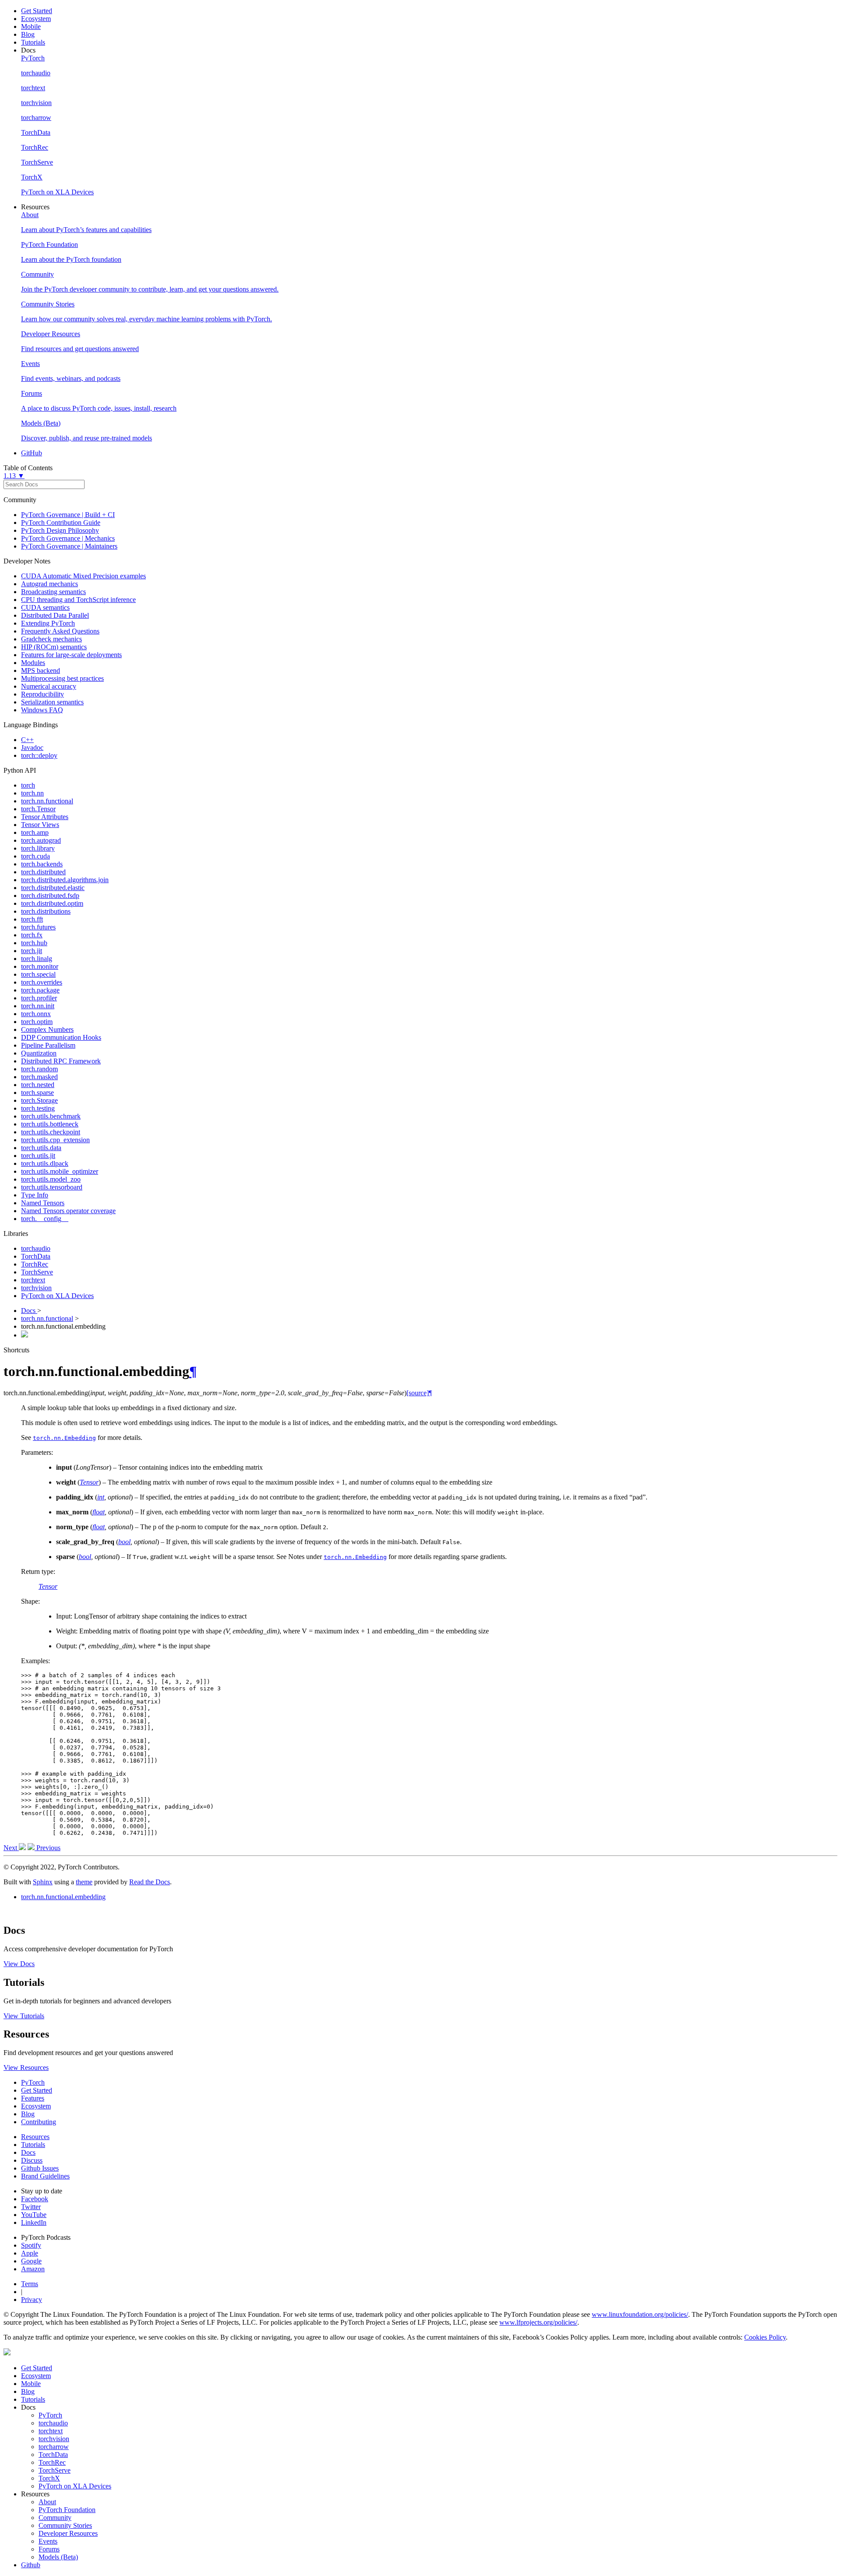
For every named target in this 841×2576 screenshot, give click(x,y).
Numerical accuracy (49, 686)
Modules (33, 663)
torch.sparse (37, 1093)
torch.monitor (40, 966)
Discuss (32, 2160)
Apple (30, 2253)
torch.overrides (42, 982)
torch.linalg (37, 959)
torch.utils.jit (38, 1156)
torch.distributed (43, 872)
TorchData (36, 1256)
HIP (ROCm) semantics (54, 647)
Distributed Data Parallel (55, 615)
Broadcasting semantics (53, 592)
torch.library (38, 848)
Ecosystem (36, 19)
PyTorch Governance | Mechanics (68, 538)
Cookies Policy (765, 2337)
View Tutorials (24, 2016)
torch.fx (32, 935)
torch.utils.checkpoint (51, 1132)
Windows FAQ (42, 710)
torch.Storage (39, 1100)
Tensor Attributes (45, 817)
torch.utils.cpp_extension (55, 1140)
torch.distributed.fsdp (50, 896)
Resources (35, 2137)
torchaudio (36, 1248)
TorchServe (37, 1272)
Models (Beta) (58, 2557)
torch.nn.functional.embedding (63, 1897)
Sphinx (43, 1882)
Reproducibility (42, 694)
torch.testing (38, 1108)
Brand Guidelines (45, 2176)
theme (84, 1882)
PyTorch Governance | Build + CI (68, 515)
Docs (29, 1311)
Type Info (35, 1195)
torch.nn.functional (47, 801)
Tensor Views (40, 825)
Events (48, 2541)
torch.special (38, 974)
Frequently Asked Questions (60, 631)
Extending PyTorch (48, 623)
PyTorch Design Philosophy (60, 530)
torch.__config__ (45, 1219)
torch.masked (39, 1077)
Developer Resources (68, 2533)
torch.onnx (36, 1014)
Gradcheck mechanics (51, 639)
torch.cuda (35, 856)
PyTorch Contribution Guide (61, 523)
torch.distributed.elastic (53, 888)
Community (55, 2518)
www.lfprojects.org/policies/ (538, 2322)
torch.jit (32, 951)
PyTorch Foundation (67, 2510)
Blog (28, 34)
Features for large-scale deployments (71, 655)
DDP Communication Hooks (61, 1037)
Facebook (35, 2199)
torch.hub (34, 943)
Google (31, 2261)
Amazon (33, 2269)
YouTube (34, 2215)
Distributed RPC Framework (61, 1061)
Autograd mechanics (49, 584)
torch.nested (38, 1085)
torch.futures (38, 927)
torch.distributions (46, 911)
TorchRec (35, 1264)
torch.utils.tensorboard (52, 1187)
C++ (27, 740)
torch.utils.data (41, 1148)
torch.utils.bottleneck (50, 1124)
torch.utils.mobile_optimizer (60, 1171)
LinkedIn (34, 2222)
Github (31, 2565)
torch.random (39, 1069)
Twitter (31, 2207)
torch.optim (37, 1022)
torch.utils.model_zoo (51, 1179)
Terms (30, 2284)
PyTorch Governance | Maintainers (69, 546)
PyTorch (33, 2082)
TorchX (49, 2478)
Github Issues (40, 2168)
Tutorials (33, 42)
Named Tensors (43, 1203)
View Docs (19, 1964)
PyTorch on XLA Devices (57, 1296)
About (47, 2502)
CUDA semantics (45, 607)
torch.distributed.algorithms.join (65, 880)
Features (33, 2098)
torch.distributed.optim (52, 903)
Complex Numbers (47, 1029)
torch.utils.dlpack (45, 1163)
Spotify (31, 2245)
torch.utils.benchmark (51, 1116)
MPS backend (41, 670)
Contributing (39, 2122)
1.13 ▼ (14, 476)
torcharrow (54, 2447)
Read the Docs (150, 1882)
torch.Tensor (38, 809)
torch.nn (32, 793)
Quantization (39, 1053)
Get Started (37, 11)
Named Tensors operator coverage (68, 1211)
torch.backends (42, 864)
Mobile (31, 26)
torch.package (40, 990)
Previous (48, 1848)
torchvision (36, 1288)
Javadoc (32, 748)
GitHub (32, 453)
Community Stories (65, 2525)
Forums (49, 2549)
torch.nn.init (38, 1006)
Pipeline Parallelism (48, 1045)
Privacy (32, 2300)
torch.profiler (39, 998)
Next (11, 1848)
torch (28, 785)
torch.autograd (41, 840)
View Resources (26, 2067)
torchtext (33, 1280)
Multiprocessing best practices (62, 678)
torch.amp (35, 832)
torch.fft (32, 919)
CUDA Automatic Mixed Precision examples (83, 576)
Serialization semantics (52, 702)
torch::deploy (39, 755)
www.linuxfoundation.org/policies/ (640, 2314)
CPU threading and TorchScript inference (78, 600)
